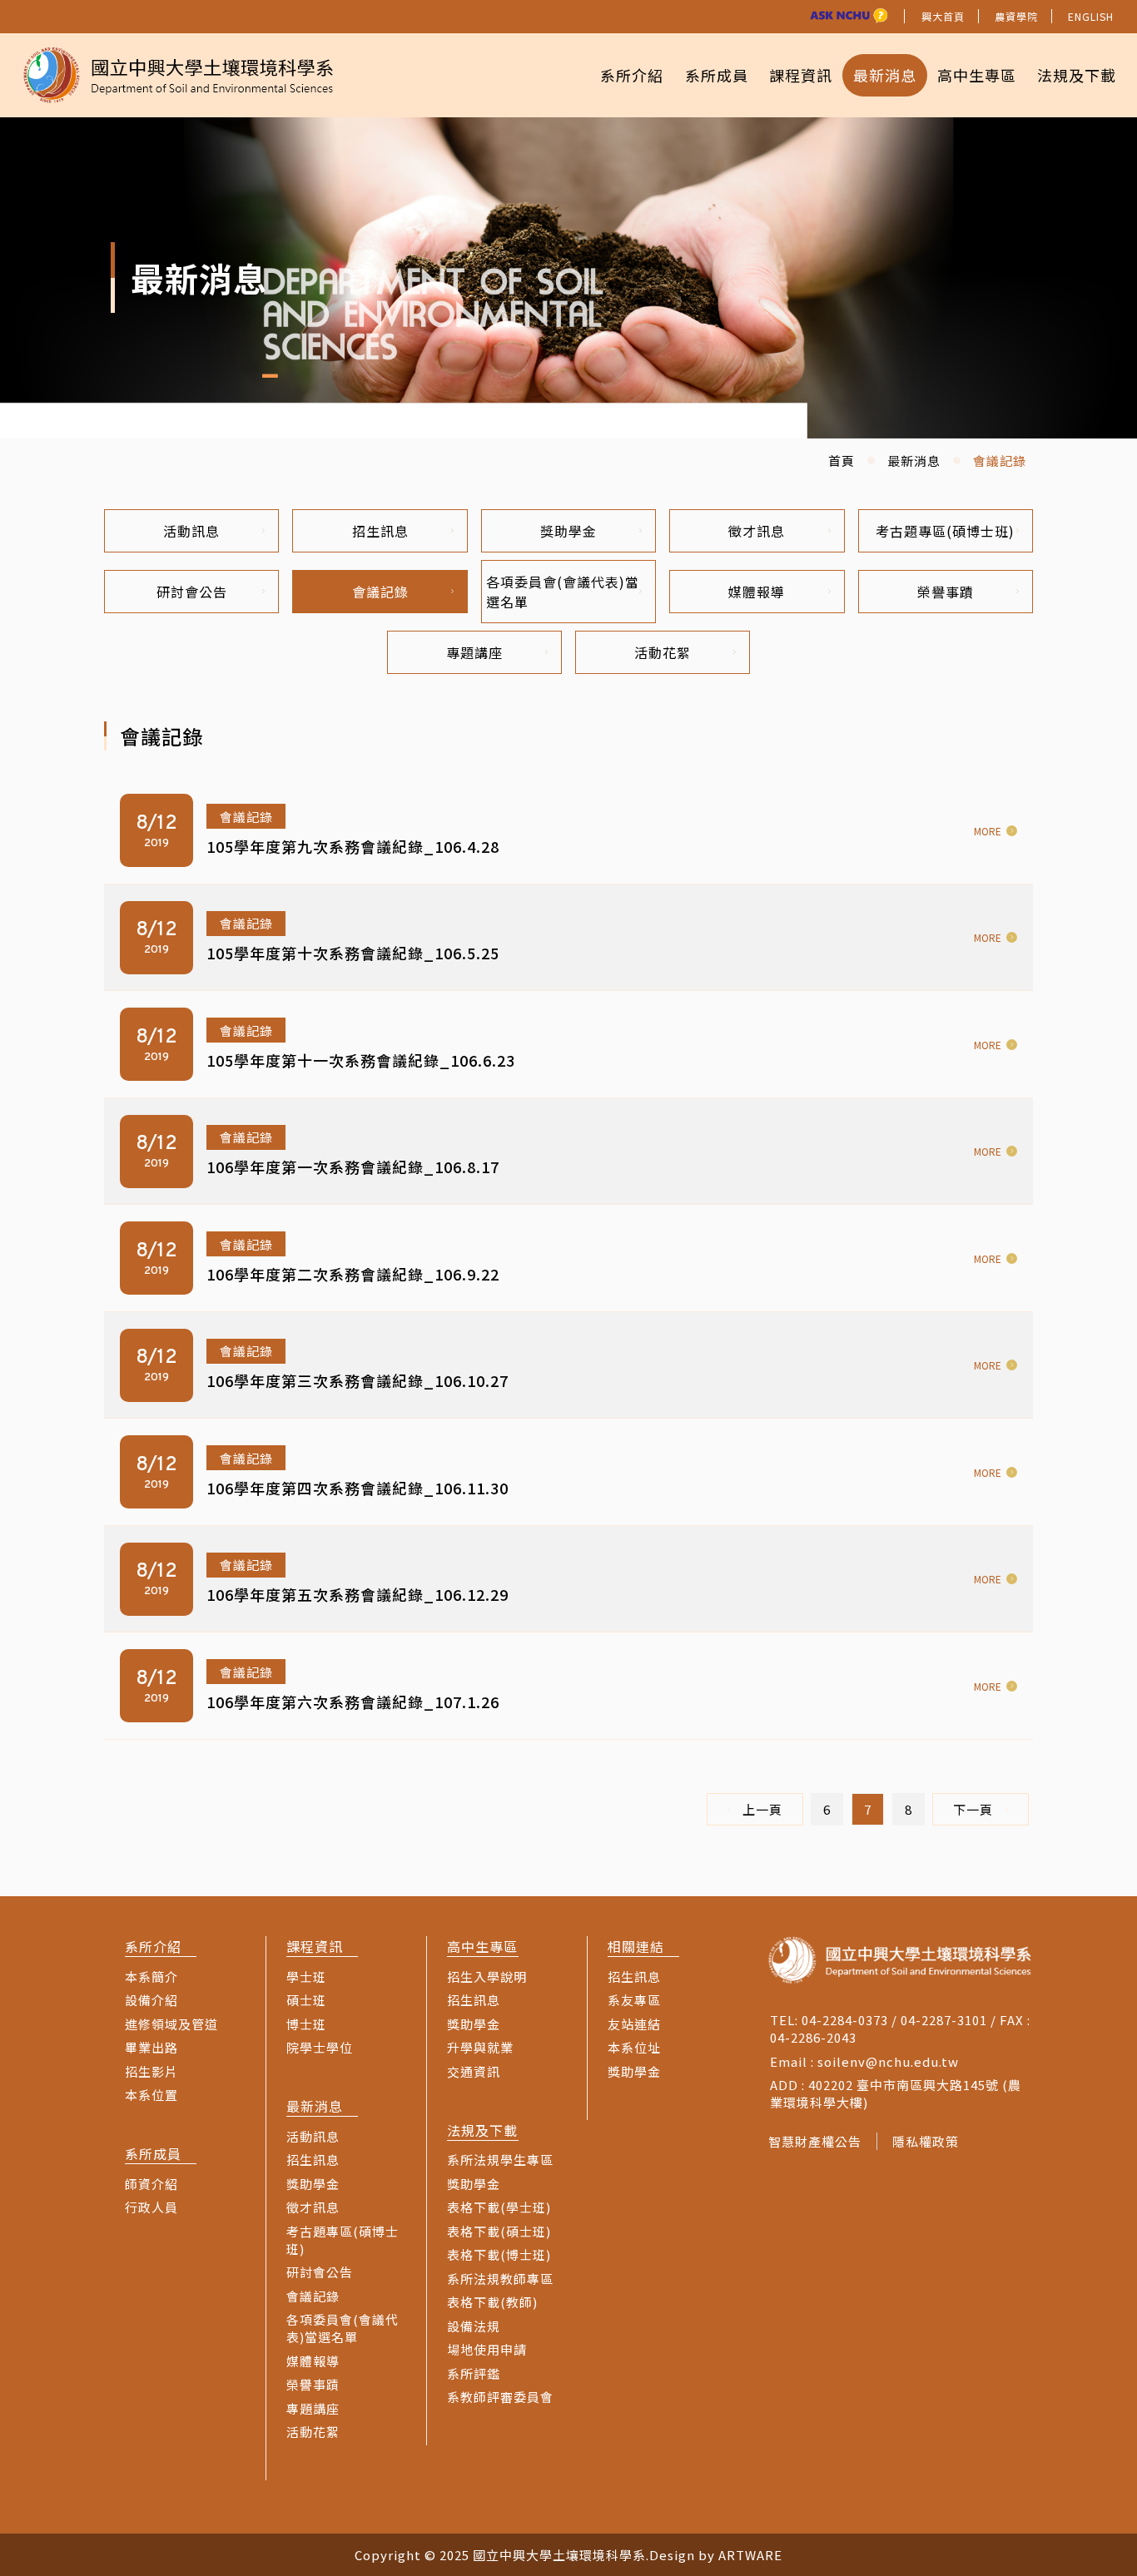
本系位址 (634, 2047)
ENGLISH (1091, 16)
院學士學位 (320, 2047)
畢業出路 (151, 2047)
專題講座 (474, 652)
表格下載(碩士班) (499, 2231)
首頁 (842, 461)
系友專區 (634, 2000)
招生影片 (151, 2071)
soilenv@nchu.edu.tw (888, 2061)
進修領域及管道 (171, 2024)
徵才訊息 (757, 531)
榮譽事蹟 (946, 592)
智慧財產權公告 (815, 2141)
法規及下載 (1077, 75)
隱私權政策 (926, 2141)
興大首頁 (943, 16)
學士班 (306, 1977)
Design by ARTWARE (716, 2555)
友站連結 (634, 2024)
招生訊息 (380, 531)
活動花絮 (663, 652)
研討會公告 (192, 592)
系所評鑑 (474, 2373)
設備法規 (474, 2326)
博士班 (306, 2024)
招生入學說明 (487, 1977)
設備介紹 (151, 2000)
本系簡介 (151, 1977)
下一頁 (973, 1809)
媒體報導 (757, 592)
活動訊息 (191, 531)
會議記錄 (380, 592)
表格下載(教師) (492, 2302)
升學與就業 (480, 2047)
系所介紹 (632, 75)
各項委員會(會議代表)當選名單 (563, 592)
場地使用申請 (487, 2349)
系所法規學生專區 (500, 2160)
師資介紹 (151, 2184)
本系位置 (151, 2095)
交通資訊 (474, 2071)
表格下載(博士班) (499, 2254)
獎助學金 (568, 531)
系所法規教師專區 (500, 2279)
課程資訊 (801, 75)
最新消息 (885, 75)
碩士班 (306, 2000)
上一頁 (762, 1809)
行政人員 (151, 2207)
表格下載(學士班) (499, 2207)
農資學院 (1016, 16)
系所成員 (717, 75)
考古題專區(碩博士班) (945, 531)
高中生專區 (977, 75)
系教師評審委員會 (500, 2397)
